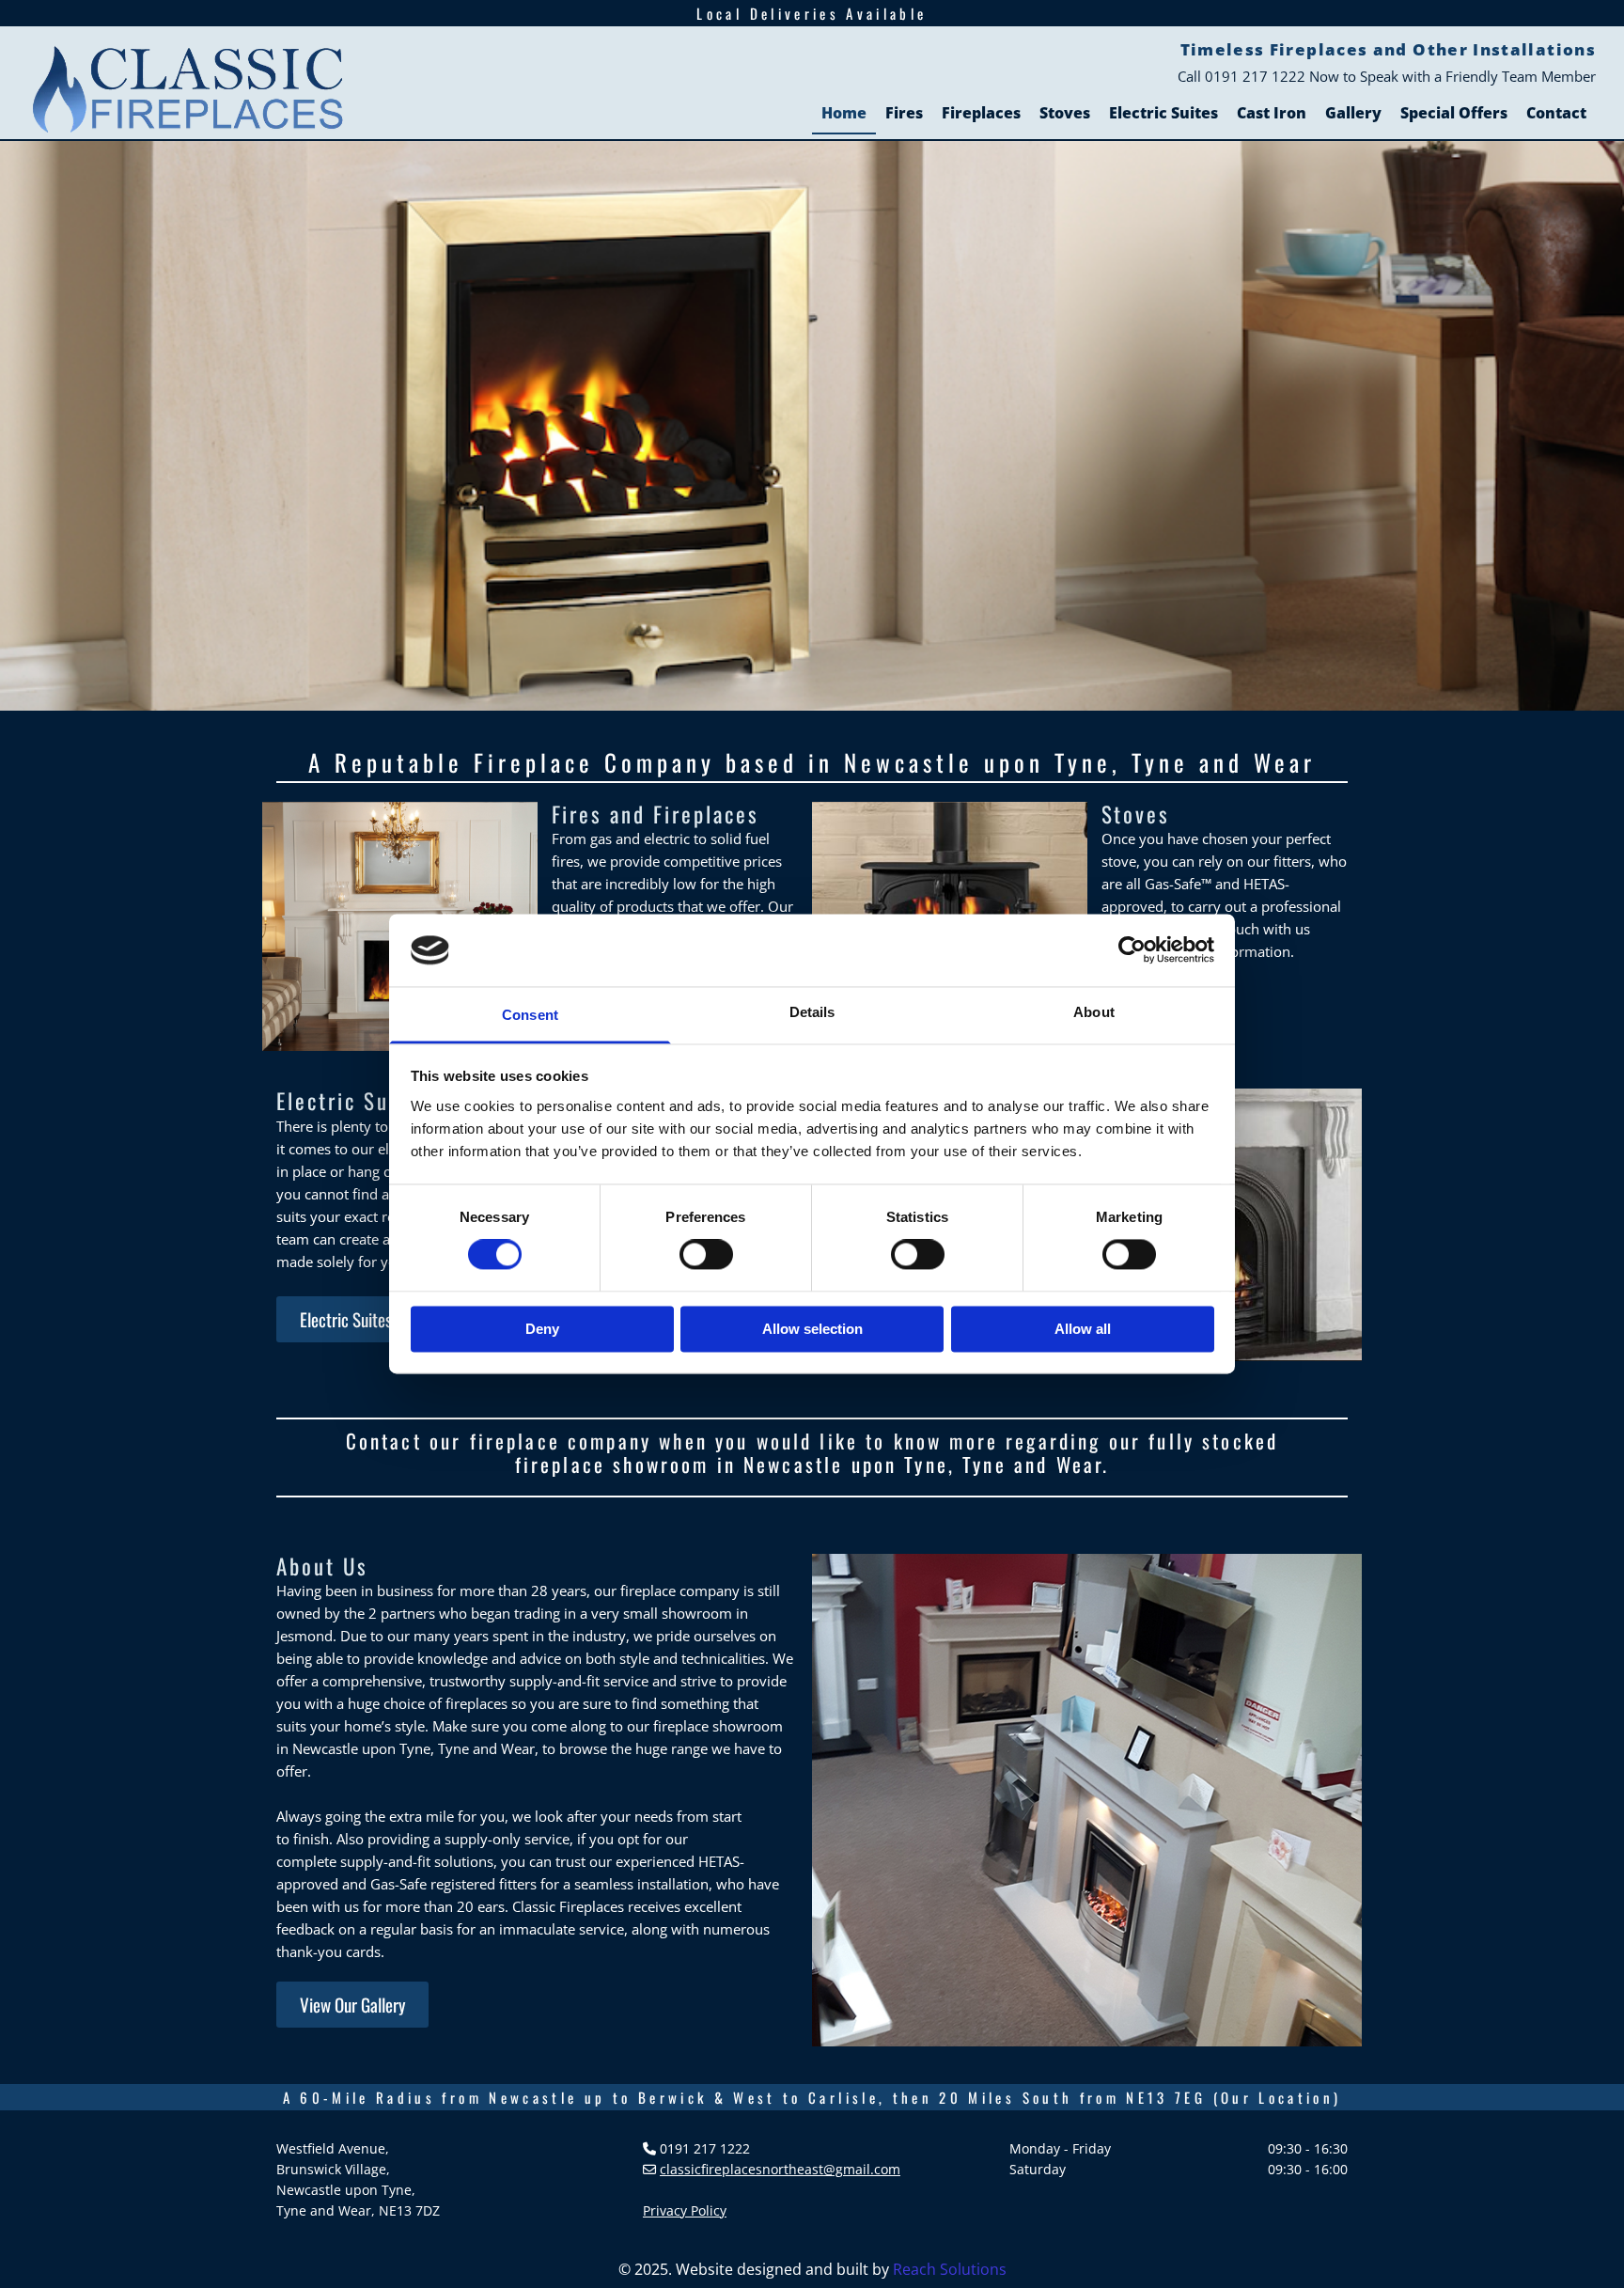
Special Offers (1454, 113)
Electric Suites (1163, 113)
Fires (904, 113)
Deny (542, 1329)
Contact (1556, 113)
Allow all (1083, 1329)
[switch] (706, 1255)
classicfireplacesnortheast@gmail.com (780, 2169)
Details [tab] (812, 1012)
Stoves (1065, 113)
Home (844, 113)
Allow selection (812, 1329)
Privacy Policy (685, 2210)
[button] (346, 1319)
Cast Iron (1272, 113)
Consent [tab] (530, 1015)
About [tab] (1094, 1012)
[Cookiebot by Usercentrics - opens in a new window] (1132, 950)
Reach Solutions (950, 2269)
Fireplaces (981, 113)
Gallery (1353, 113)
